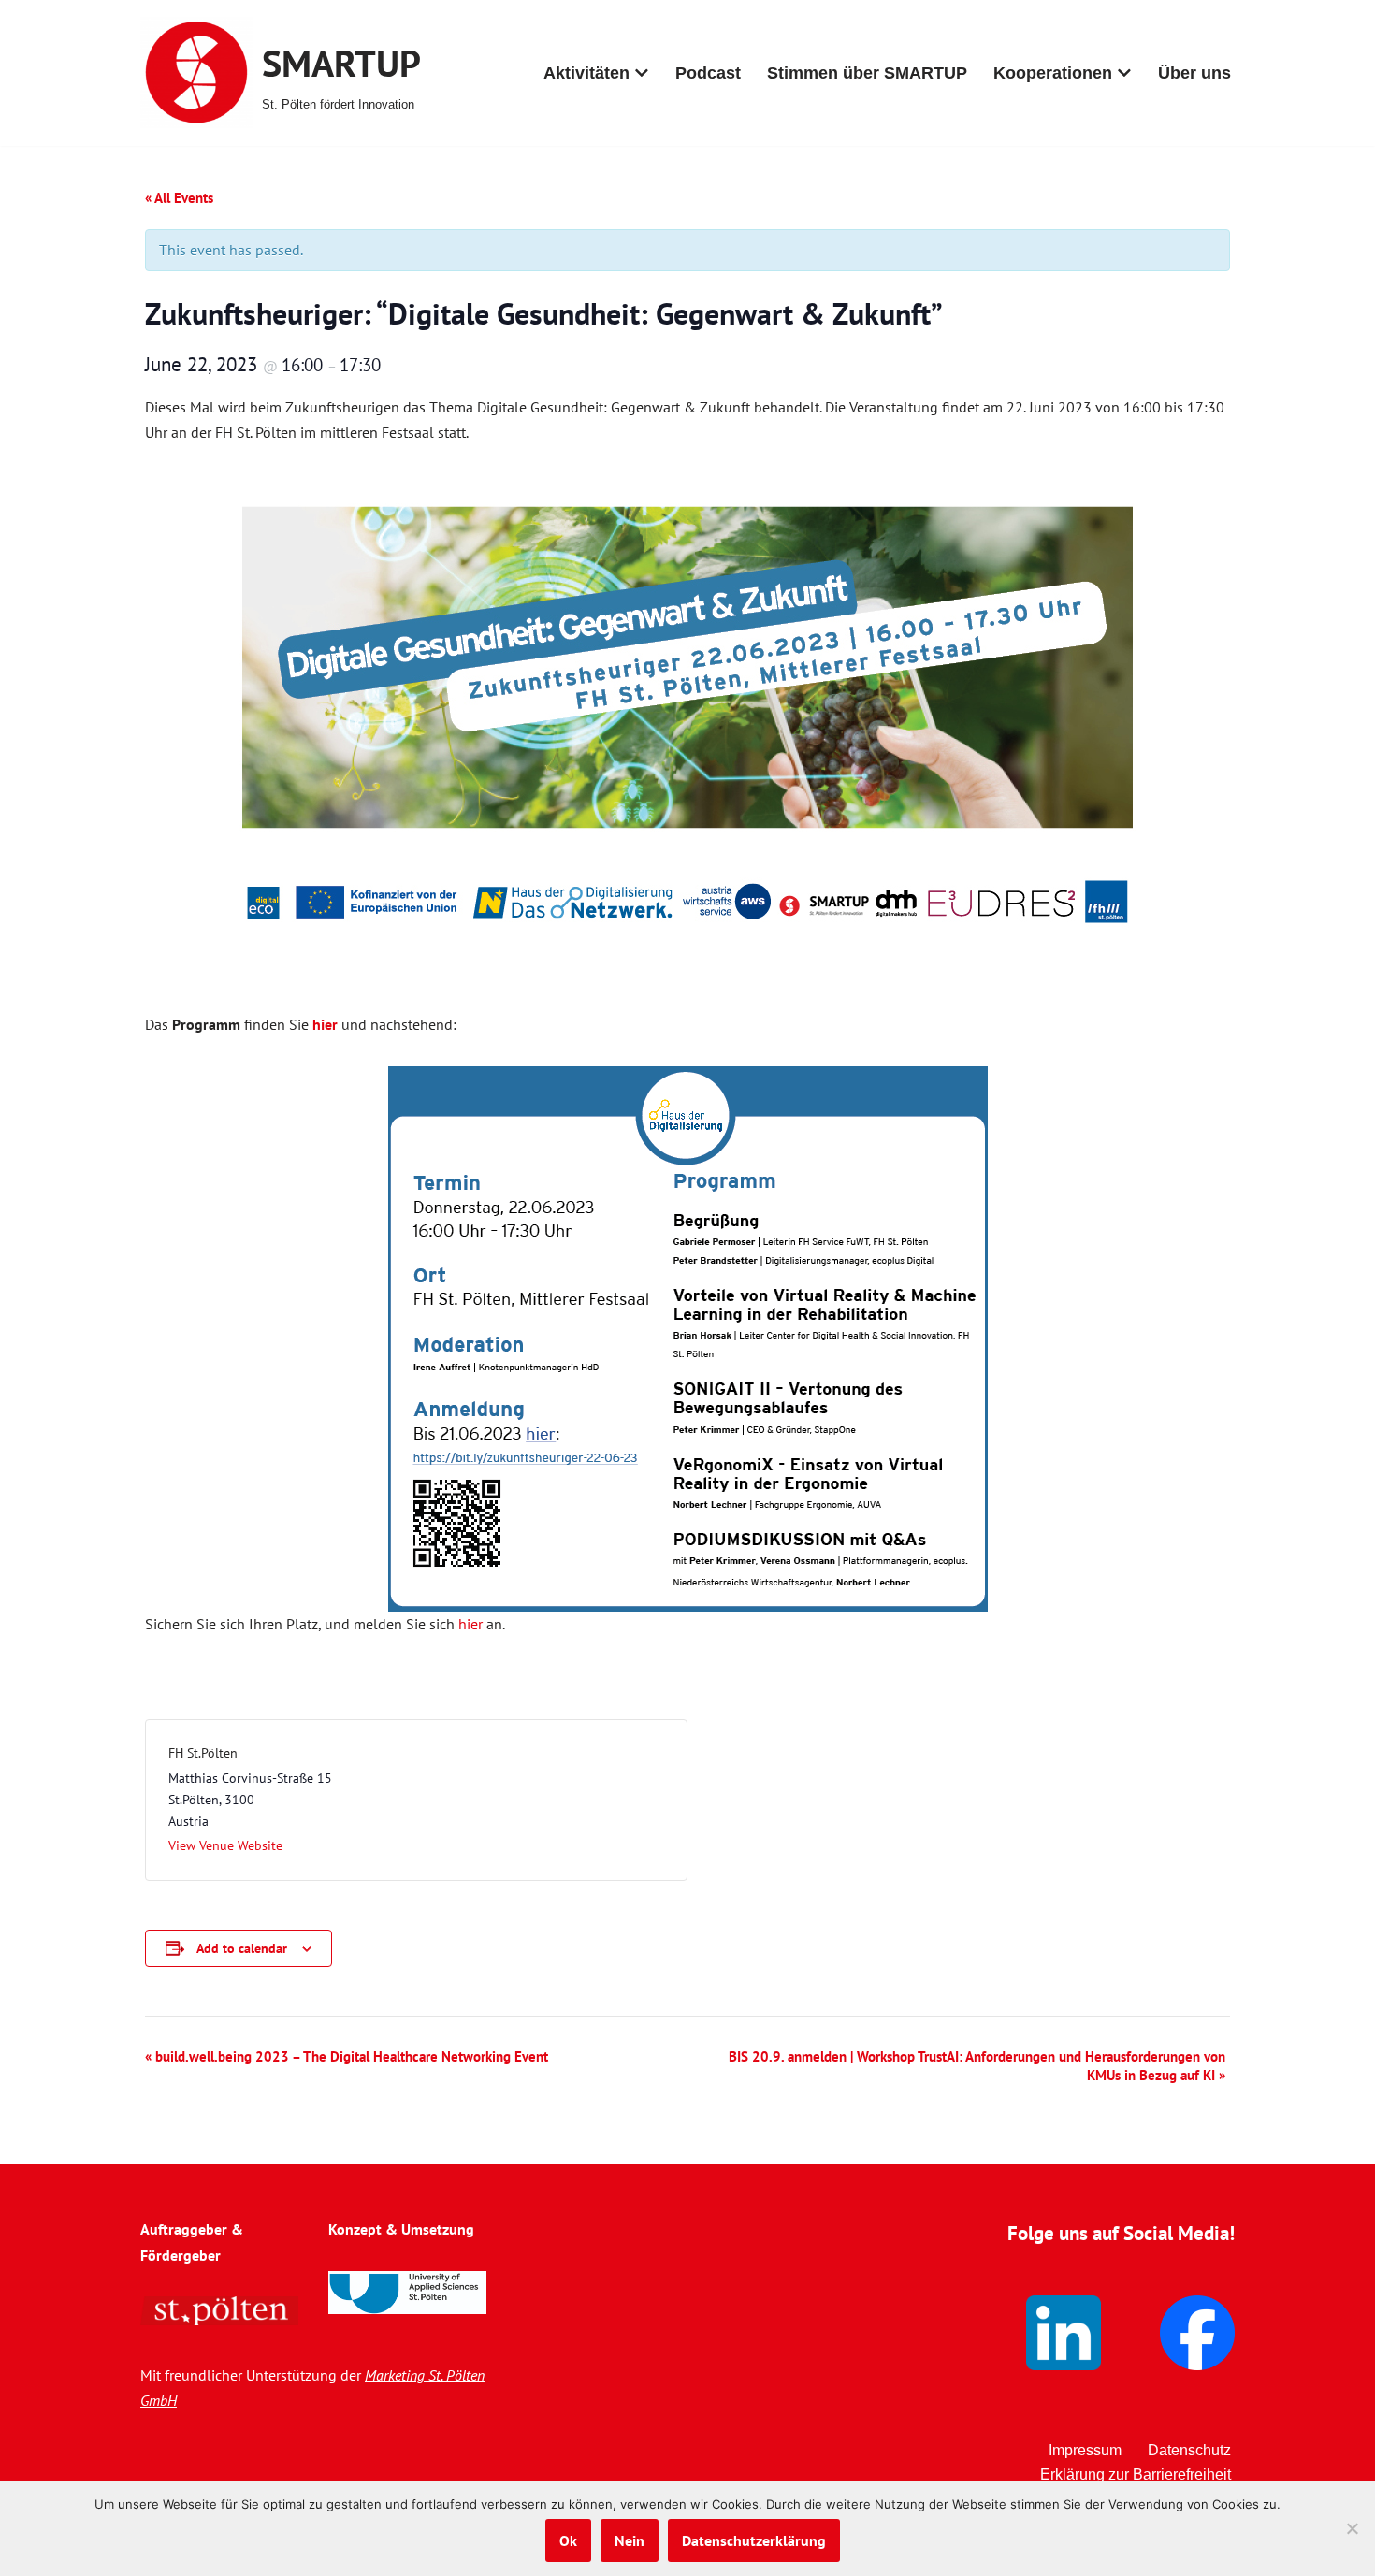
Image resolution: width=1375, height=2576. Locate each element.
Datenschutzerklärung (754, 2540)
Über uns (1194, 73)
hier (470, 1624)
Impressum (1085, 2450)
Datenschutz (1189, 2450)
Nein (630, 2540)
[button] (642, 73)
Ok (568, 2540)
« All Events (179, 198)
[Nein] (1352, 2528)
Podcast (708, 73)
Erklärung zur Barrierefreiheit (1136, 2475)
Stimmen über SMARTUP (867, 73)
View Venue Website (225, 1845)
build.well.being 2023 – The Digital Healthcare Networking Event (347, 2056)
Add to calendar (242, 1948)
